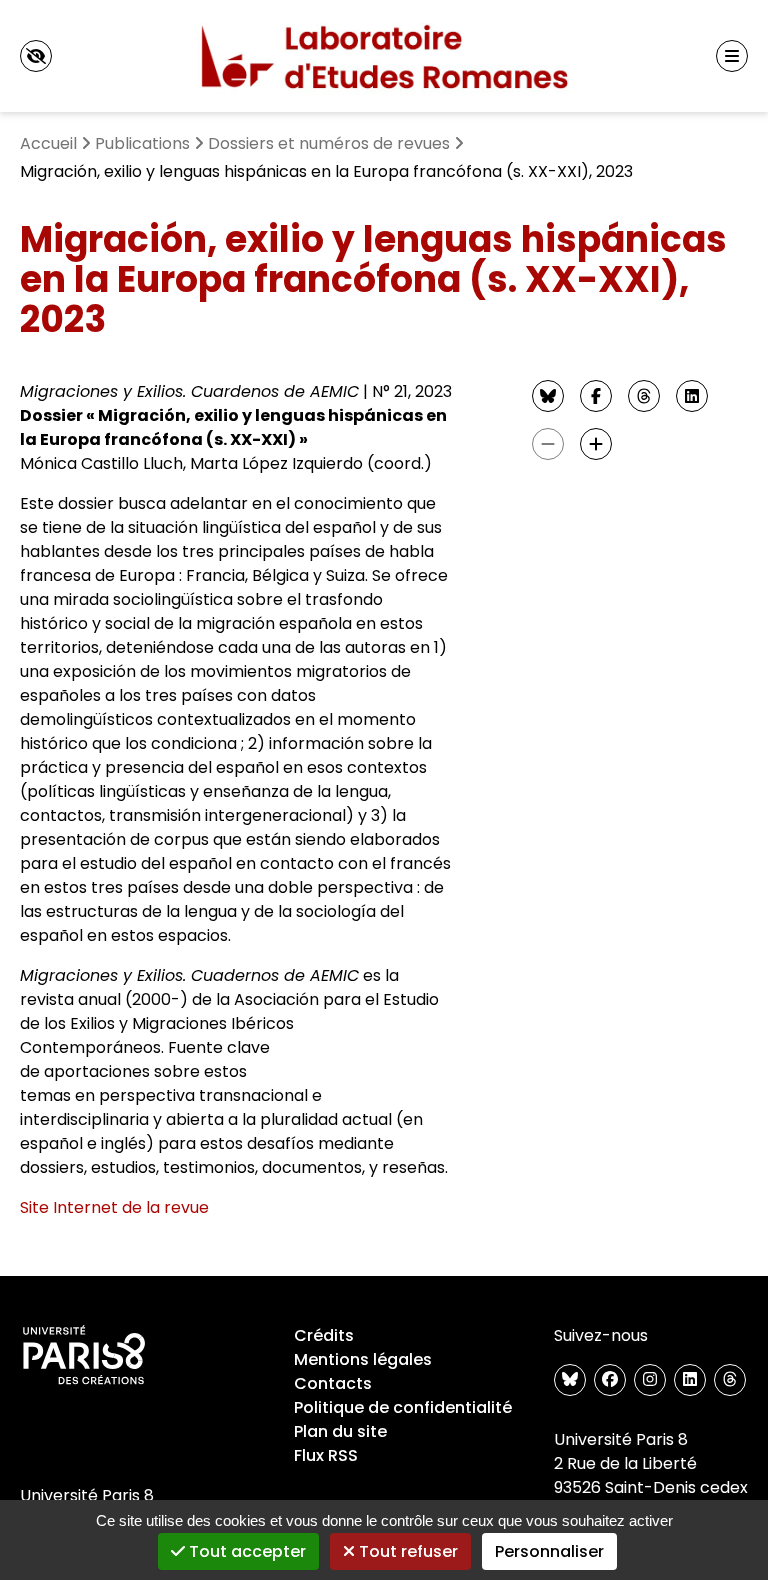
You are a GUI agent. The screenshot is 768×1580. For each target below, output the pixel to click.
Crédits (324, 1335)
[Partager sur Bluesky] (548, 396)
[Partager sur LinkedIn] (692, 396)
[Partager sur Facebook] (596, 396)
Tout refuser (406, 1551)
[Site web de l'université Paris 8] (84, 1356)
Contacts (333, 1383)
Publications (142, 143)
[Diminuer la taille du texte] (548, 444)
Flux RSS (326, 1455)
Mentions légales (363, 1359)
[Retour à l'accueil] (384, 56)
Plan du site (340, 1431)
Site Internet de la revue (114, 1207)
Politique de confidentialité (403, 1407)
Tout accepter (245, 1551)
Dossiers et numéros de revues (329, 143)
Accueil (48, 143)
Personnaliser (549, 1551)
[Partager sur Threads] (644, 396)
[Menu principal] (732, 56)
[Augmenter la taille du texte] (596, 444)
